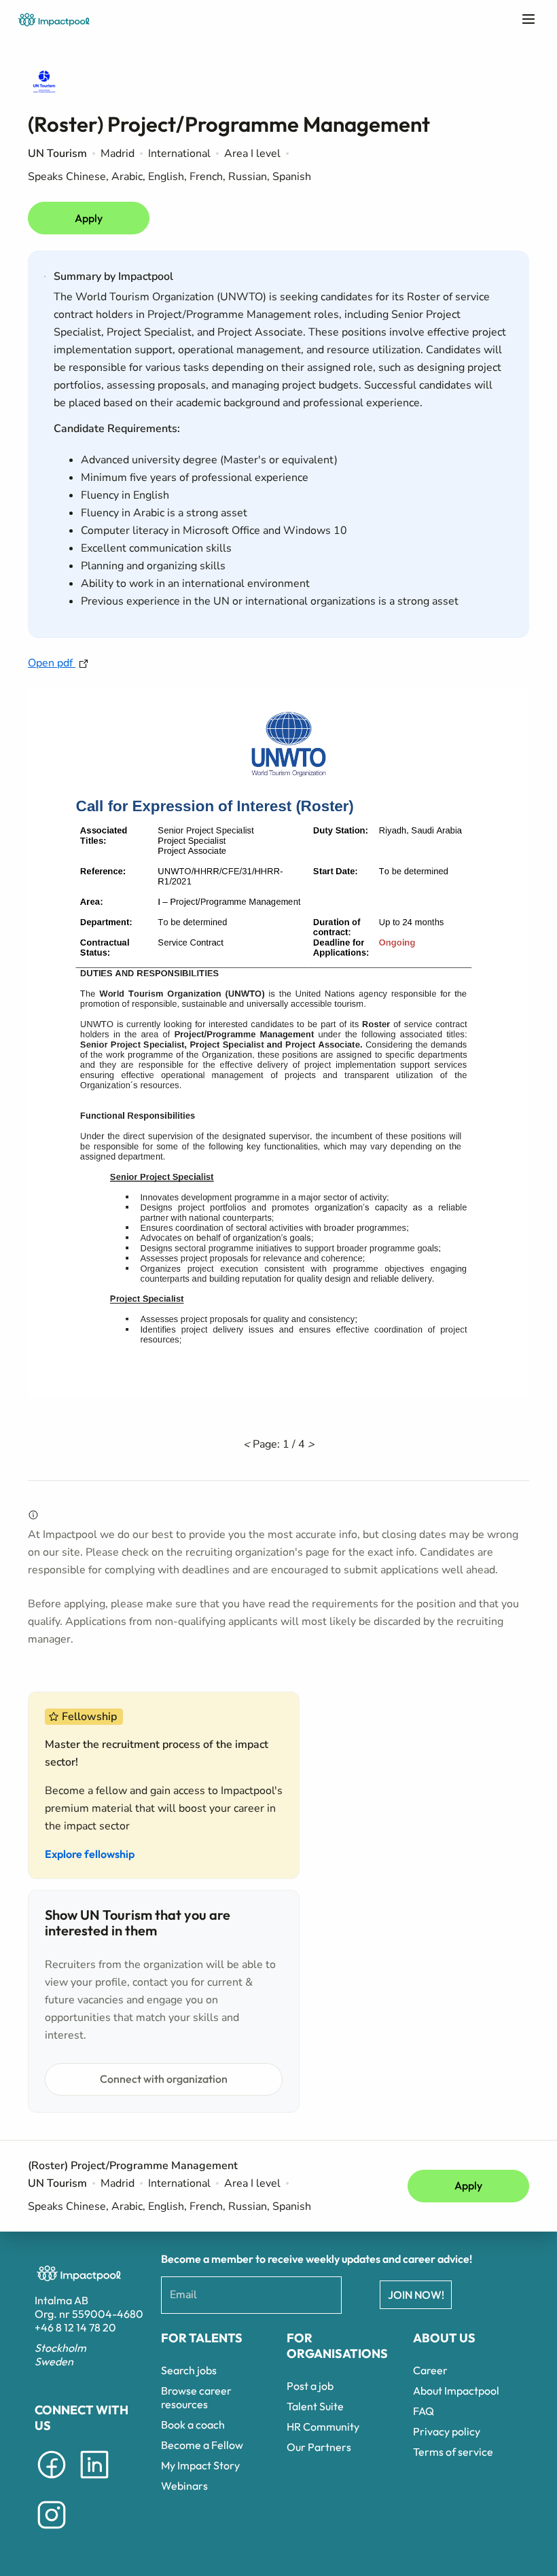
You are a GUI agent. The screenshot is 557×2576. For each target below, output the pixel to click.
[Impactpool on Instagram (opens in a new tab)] (52, 2531)
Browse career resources (196, 2397)
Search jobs (189, 2370)
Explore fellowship (90, 1854)
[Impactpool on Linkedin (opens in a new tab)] (94, 2481)
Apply (89, 218)
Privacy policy (447, 2431)
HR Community (323, 2427)
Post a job (310, 2386)
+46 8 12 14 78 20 (75, 2327)
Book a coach (193, 2425)
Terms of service (453, 2452)
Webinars (184, 2486)
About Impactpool (456, 2391)
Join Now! (416, 2295)
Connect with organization (164, 2079)
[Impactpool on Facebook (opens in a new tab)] (52, 2481)
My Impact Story (200, 2465)
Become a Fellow (202, 2445)
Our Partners (319, 2447)
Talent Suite (315, 2406)
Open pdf (52, 663)
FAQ (424, 2411)
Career (430, 2370)
